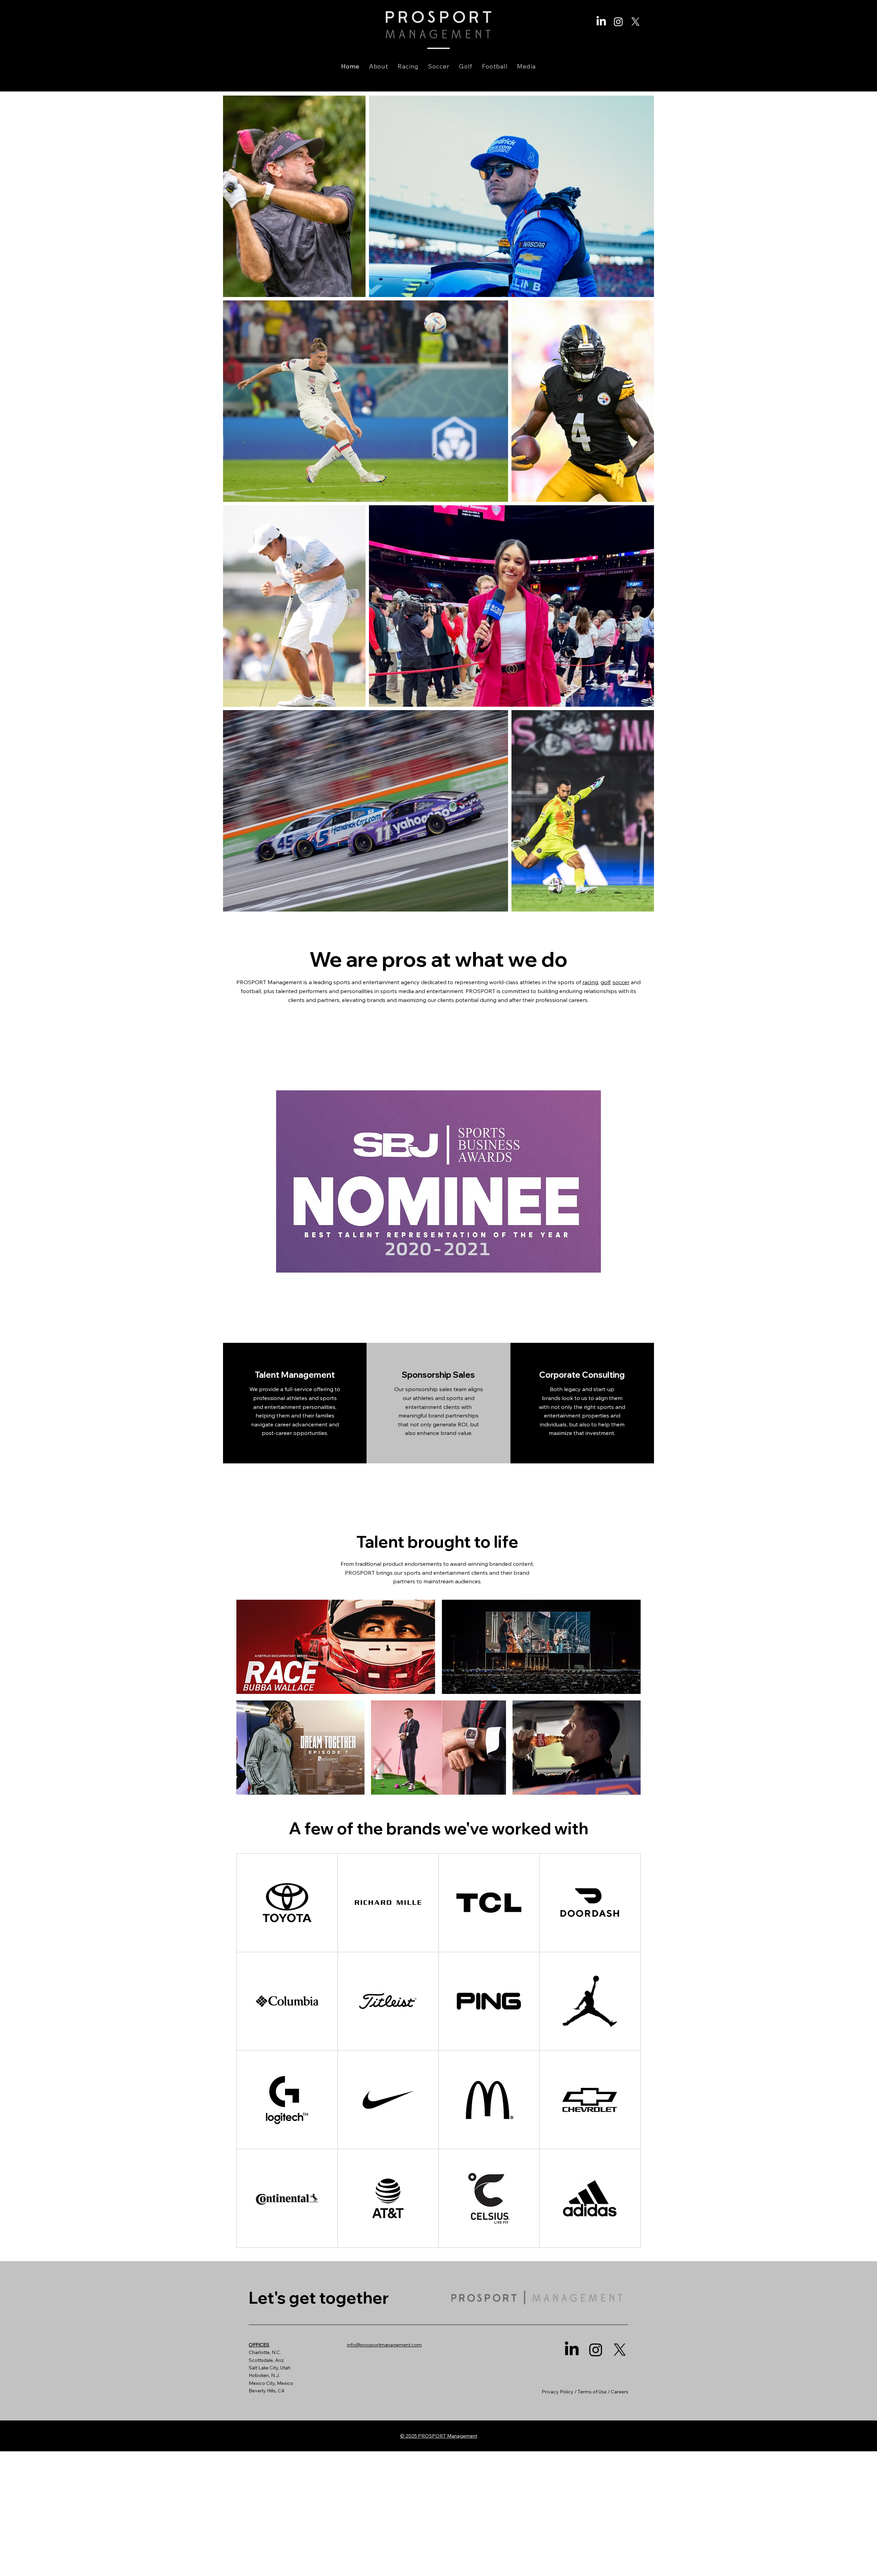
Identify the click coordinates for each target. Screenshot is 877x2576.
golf (605, 982)
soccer (621, 982)
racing (590, 982)
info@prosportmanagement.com (384, 2345)
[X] (635, 22)
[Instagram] (618, 22)
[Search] (578, 46)
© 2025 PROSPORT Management (439, 2436)
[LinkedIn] (601, 22)
